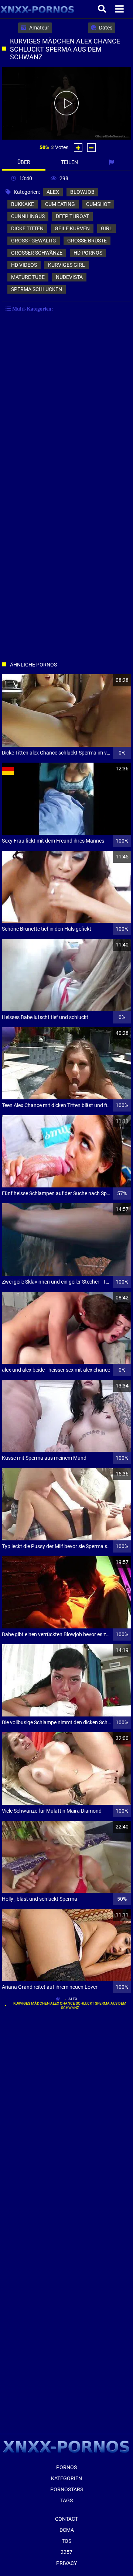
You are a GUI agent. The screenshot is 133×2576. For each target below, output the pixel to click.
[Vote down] (91, 148)
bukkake (23, 204)
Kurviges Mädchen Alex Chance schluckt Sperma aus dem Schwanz (70, 2005)
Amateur (39, 28)
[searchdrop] (103, 9)
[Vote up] (78, 148)
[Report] (112, 162)
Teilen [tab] (69, 162)
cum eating (60, 204)
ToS (66, 2541)
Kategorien (66, 2478)
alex (53, 192)
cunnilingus (28, 216)
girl (107, 228)
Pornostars (67, 2489)
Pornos (66, 2467)
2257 (66, 2552)
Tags (66, 2500)
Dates (105, 28)
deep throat (72, 216)
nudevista (69, 277)
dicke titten (27, 228)
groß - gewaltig (34, 241)
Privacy (66, 2563)
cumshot (98, 204)
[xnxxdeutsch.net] (37, 9)
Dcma (67, 2530)
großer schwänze (37, 253)
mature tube (28, 277)
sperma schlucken (37, 289)
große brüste (87, 241)
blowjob (82, 192)
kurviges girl (66, 265)
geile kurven (72, 228)
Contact (66, 2519)
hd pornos (88, 253)
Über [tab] (24, 162)
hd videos (24, 265)
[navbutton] (120, 9)
